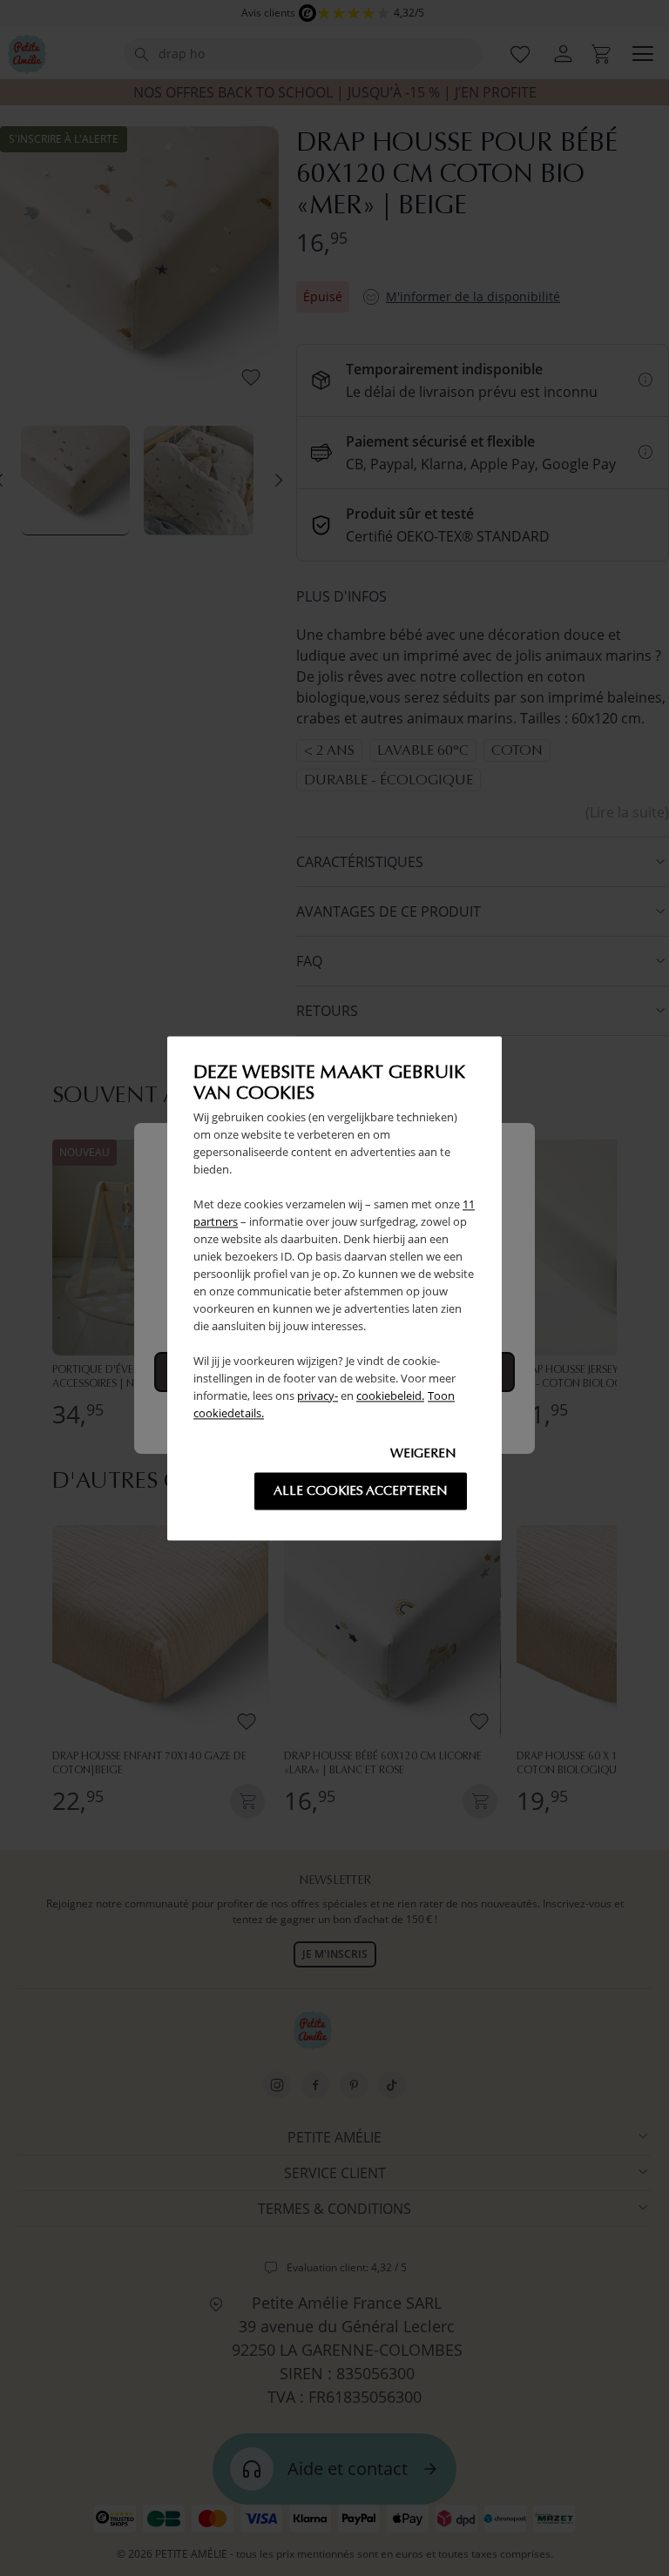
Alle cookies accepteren (361, 1490)
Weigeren (423, 1453)
